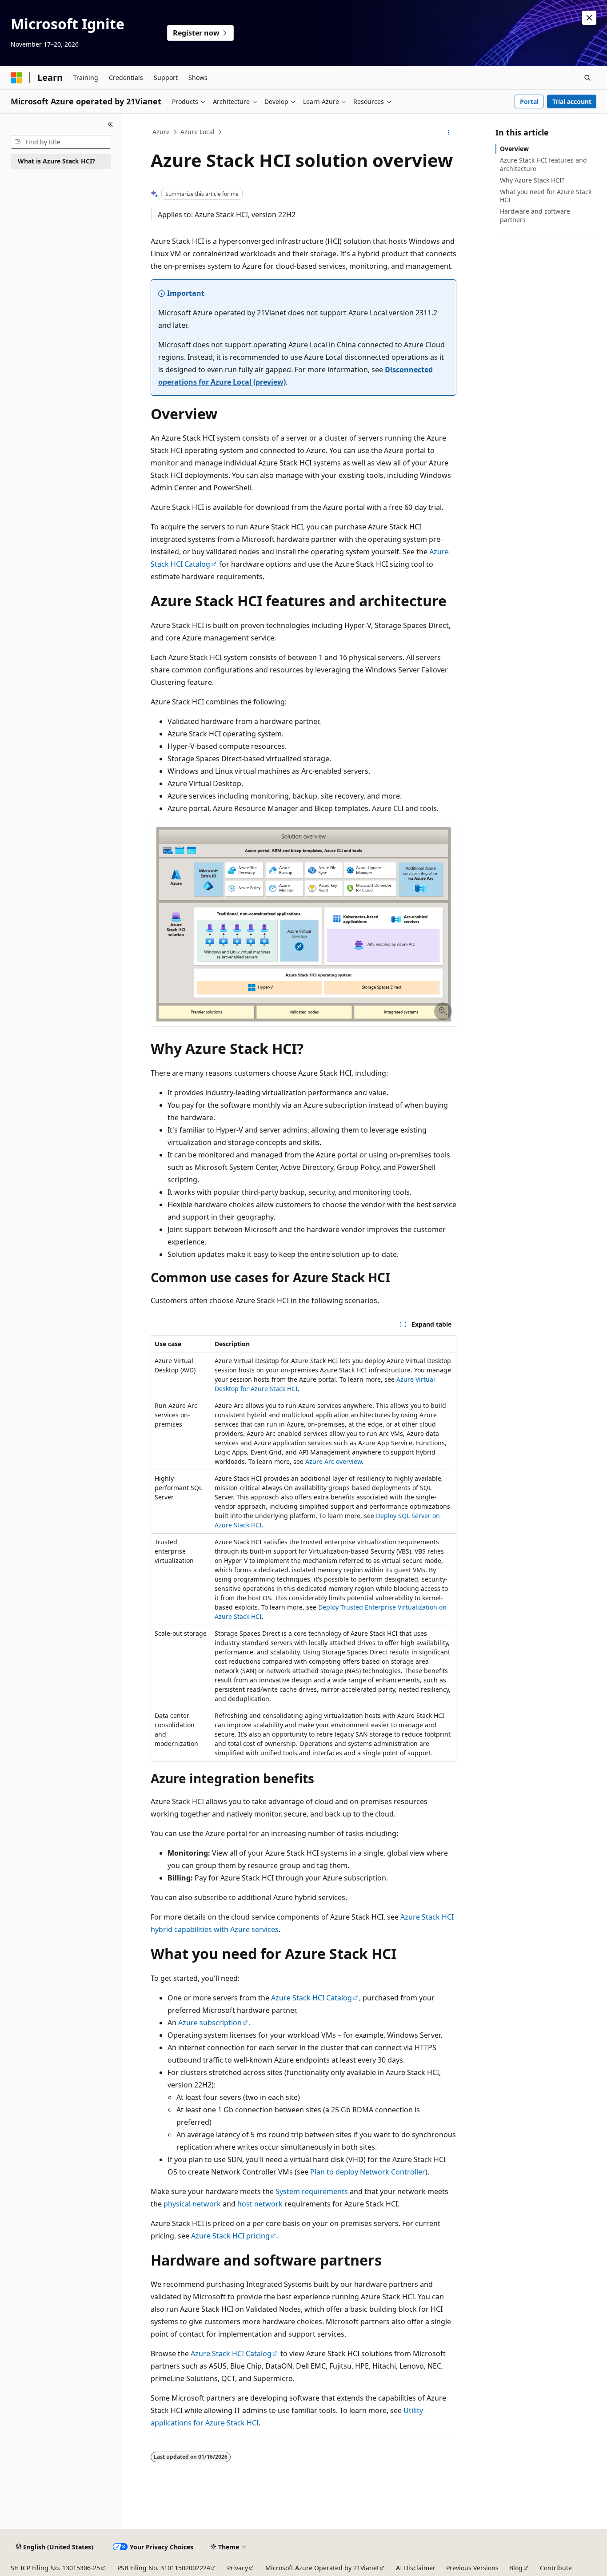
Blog (516, 2568)
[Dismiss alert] (589, 18)
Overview (514, 149)
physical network (192, 2204)
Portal (529, 101)
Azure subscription (210, 2023)
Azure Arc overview (333, 1461)
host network (260, 2204)
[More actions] (449, 132)
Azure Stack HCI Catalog (311, 1998)
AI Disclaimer (416, 2568)
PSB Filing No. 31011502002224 (164, 2568)
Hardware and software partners (535, 215)
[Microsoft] (16, 78)
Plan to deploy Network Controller (368, 2172)
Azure (161, 132)
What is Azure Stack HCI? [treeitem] (56, 161)
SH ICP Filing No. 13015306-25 (55, 2568)
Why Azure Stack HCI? (532, 180)
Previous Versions (472, 2568)
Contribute (556, 2568)
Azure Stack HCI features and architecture (543, 164)
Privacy (238, 2568)
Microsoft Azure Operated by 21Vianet (322, 2568)
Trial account (572, 101)
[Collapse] (110, 124)
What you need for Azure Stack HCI (546, 196)
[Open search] (587, 78)
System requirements (312, 2191)
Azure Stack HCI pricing (230, 2236)
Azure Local (198, 132)
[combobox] (61, 142)
